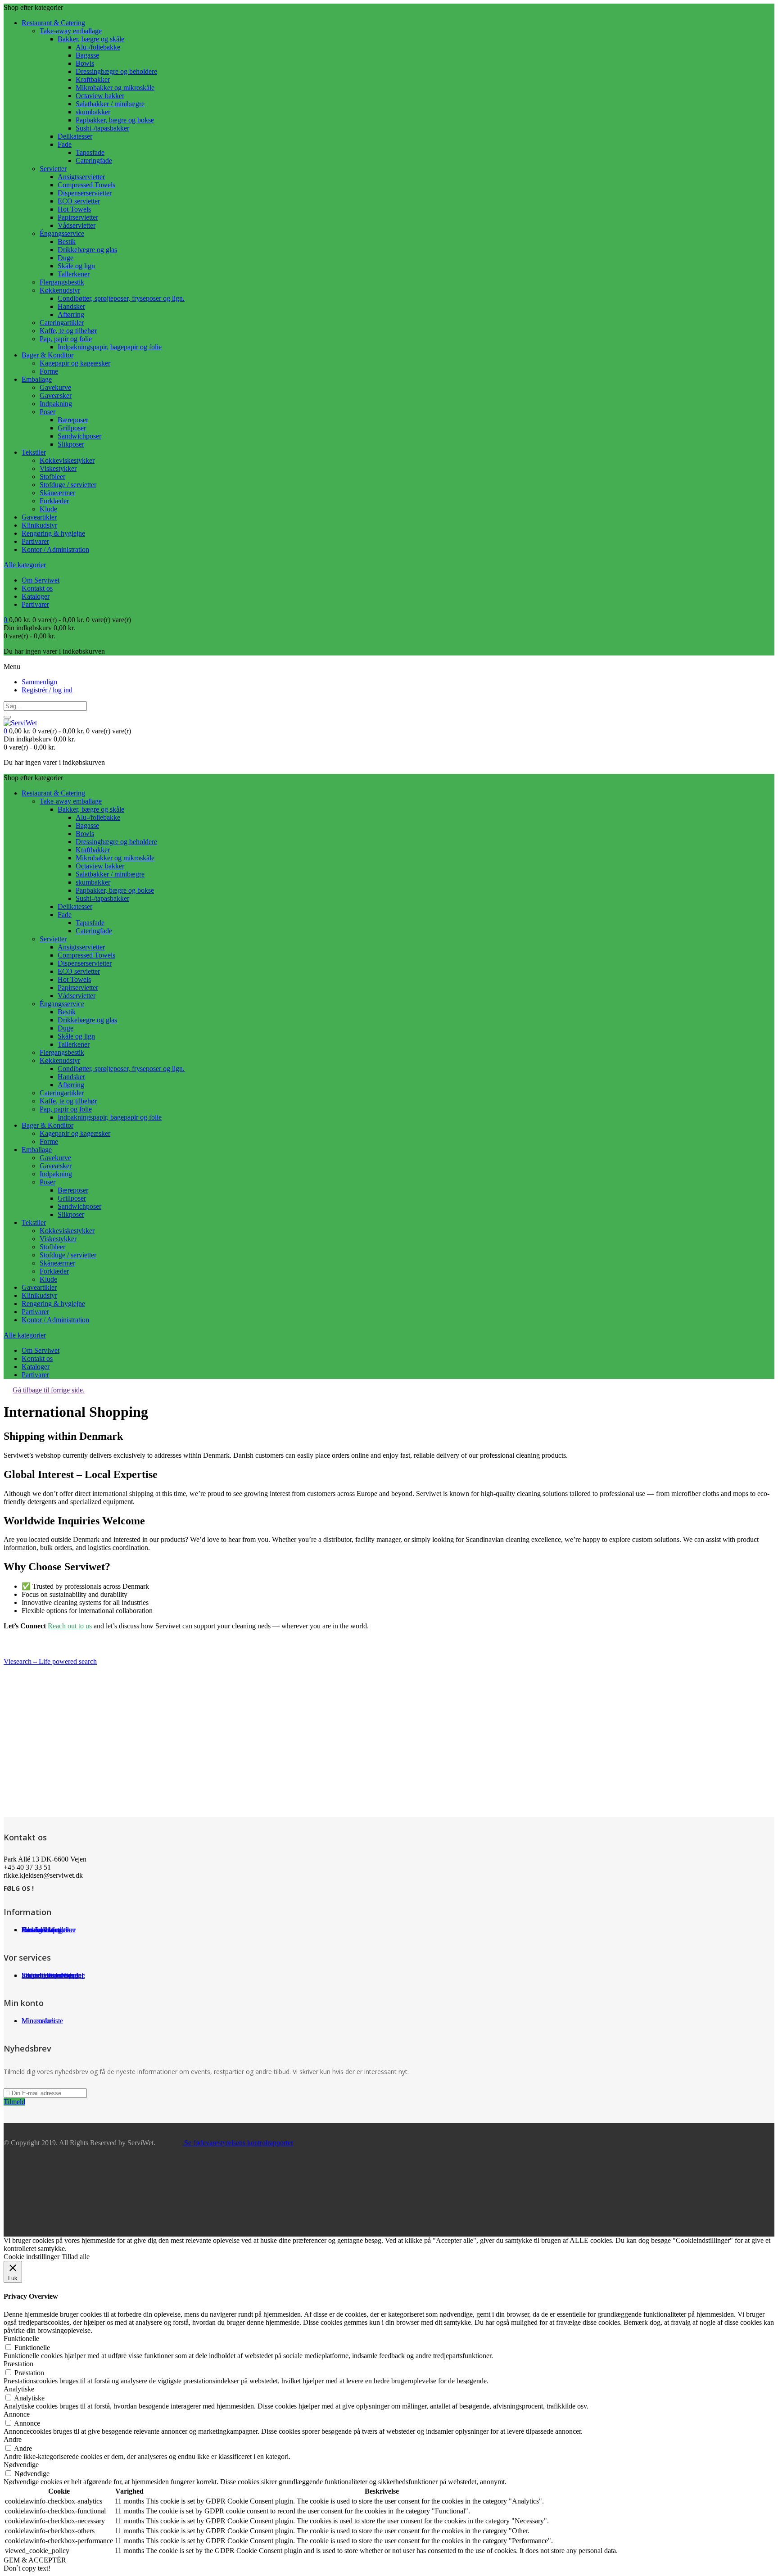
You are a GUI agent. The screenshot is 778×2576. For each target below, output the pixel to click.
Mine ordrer (38, 2021)
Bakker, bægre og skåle (91, 39)
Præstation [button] (18, 2364)
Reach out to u (68, 1626)
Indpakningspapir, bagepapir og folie (110, 347)
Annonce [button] (17, 2414)
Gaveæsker (56, 395)
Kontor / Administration (55, 549)
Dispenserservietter (85, 193)
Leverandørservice (48, 1975)
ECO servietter (79, 201)
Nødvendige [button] (21, 2465)
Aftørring (71, 314)
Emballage (37, 379)
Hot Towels (74, 209)
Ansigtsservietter (81, 177)
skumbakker (93, 112)
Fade (65, 144)
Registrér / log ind (47, 690)
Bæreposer (73, 420)
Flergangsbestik (62, 282)
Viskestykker (58, 468)
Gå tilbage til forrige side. (49, 1390)
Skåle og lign (76, 266)
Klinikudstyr (39, 525)
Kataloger (36, 596)
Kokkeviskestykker (67, 460)
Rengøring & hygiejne (53, 533)
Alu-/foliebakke (98, 47)
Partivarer (35, 541)
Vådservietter (77, 225)
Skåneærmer (57, 493)
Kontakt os (37, 588)
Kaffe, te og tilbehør (68, 331)
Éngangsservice (62, 233)
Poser (47, 412)
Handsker (71, 306)
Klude (48, 509)
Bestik (67, 242)
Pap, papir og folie (66, 339)
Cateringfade (94, 160)
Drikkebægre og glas (87, 250)
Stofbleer (52, 477)
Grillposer (72, 428)
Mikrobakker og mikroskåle (115, 88)
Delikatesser (75, 136)
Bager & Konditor (47, 355)
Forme (49, 371)
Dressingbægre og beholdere (116, 71)
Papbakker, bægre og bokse (115, 120)
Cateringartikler (62, 323)
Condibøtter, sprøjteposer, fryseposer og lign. (121, 298)
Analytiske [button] (19, 2389)
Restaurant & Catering (53, 23)
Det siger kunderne (49, 1930)
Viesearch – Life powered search (50, 1661)
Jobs (28, 1930)
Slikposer (71, 444)
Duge (66, 258)
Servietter (53, 169)
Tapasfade (90, 152)
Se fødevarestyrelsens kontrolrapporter (238, 2143)
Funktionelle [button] (21, 2339)
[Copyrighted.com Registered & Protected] (32, 1646)
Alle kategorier (25, 565)
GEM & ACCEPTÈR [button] (35, 2560)
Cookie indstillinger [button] (32, 2257)
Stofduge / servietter (68, 485)
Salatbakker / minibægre (110, 104)
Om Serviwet (41, 580)
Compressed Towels (86, 185)
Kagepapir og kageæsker (75, 363)
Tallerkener (74, 274)
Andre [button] (13, 2439)
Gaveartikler (39, 517)
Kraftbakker (93, 79)
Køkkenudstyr (60, 290)
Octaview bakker (100, 96)
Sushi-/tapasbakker (102, 128)
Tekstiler (34, 452)
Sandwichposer (79, 436)
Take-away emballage (71, 31)
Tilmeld (14, 2102)
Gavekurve (55, 387)
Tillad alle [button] (76, 2257)
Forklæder (54, 501)
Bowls (85, 63)
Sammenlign (39, 682)
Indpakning (56, 404)
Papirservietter (78, 217)
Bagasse (87, 55)
